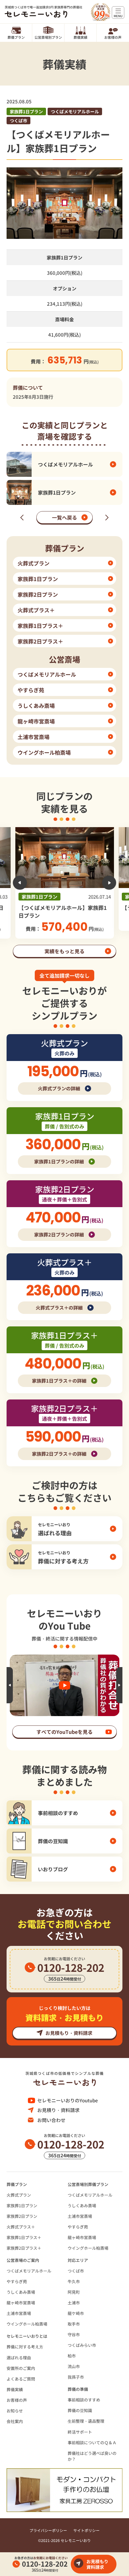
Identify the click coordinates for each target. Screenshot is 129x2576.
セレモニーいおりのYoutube (67, 2100)
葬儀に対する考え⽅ (25, 2347)
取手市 (74, 2324)
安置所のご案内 (21, 2368)
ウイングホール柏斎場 (88, 2248)
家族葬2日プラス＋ (24, 2248)
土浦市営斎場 (80, 2216)
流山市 (74, 2366)
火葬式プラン (19, 2195)
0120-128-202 (45, 2564)
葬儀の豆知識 (80, 2410)
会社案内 (15, 2421)
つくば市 (76, 2271)
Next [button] (109, 883)
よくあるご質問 (21, 2379)
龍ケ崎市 (76, 2313)
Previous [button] (20, 883)
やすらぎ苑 (78, 2227)
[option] (65, 203)
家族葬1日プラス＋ (24, 2237)
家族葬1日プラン (22, 2206)
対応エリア (78, 2260)
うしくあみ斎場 (82, 2206)
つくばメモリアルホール (90, 2195)
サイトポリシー (86, 2530)
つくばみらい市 (82, 2345)
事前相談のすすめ (84, 2400)
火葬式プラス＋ (21, 2227)
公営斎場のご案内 (23, 2260)
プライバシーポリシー (48, 2530)
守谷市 (74, 2334)
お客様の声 (113, 37)
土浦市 (74, 2303)
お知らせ (15, 2411)
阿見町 (74, 2292)
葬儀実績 (80, 37)
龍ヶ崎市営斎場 (82, 2237)
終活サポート (80, 2432)
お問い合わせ (51, 2120)
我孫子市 (76, 2377)
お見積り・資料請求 (58, 2110)
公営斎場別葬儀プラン (88, 2184)
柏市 (72, 2356)
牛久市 (74, 2281)
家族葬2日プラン (22, 2216)
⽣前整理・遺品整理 (86, 2421)
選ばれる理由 (19, 2358)
